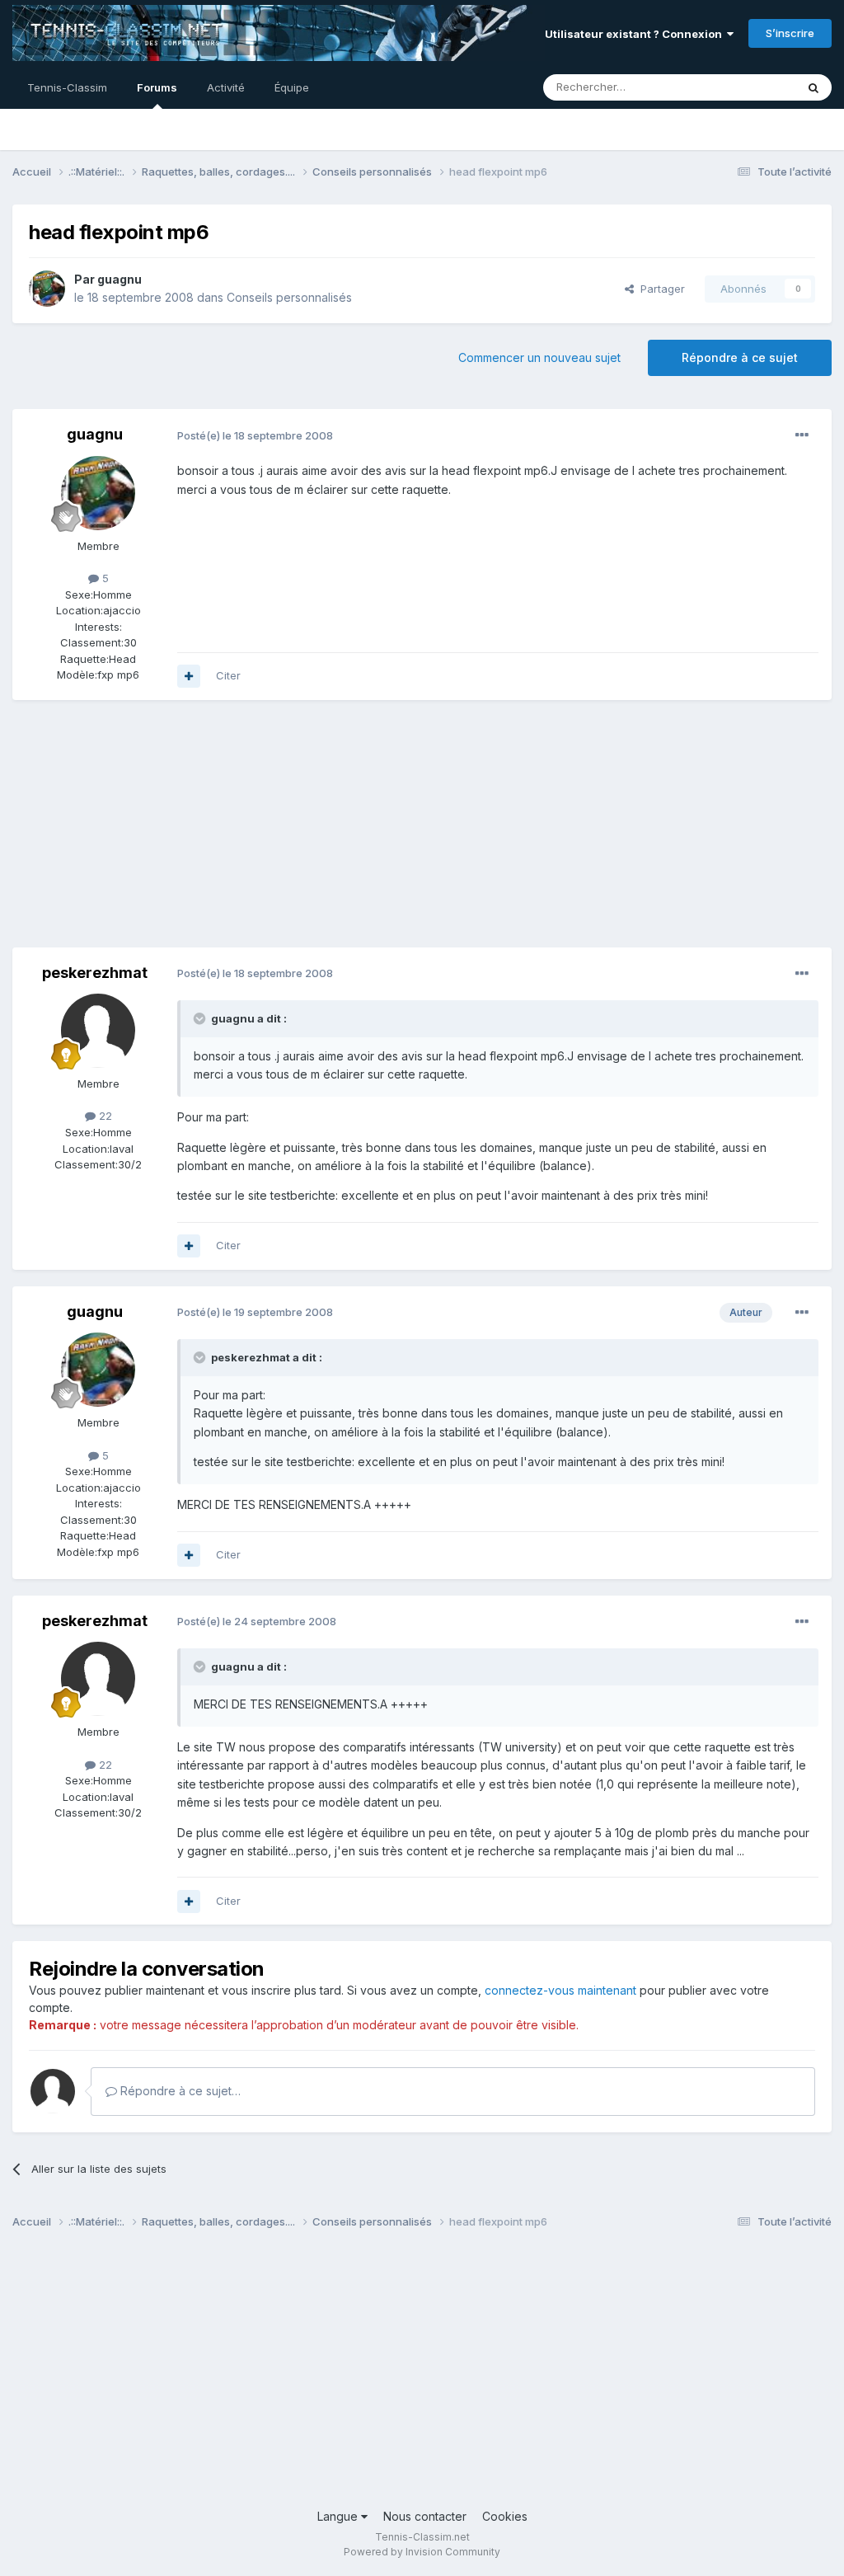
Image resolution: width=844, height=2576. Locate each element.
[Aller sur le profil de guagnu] (47, 289)
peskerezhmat (95, 973)
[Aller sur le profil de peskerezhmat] (98, 1031)
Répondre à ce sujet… (179, 2091)
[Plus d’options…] (802, 435)
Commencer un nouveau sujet (539, 357)
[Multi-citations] (189, 676)
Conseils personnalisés (289, 297)
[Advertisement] (205, 832)
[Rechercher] (814, 87)
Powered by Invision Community (422, 2552)
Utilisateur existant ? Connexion (636, 34)
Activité (226, 87)
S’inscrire (790, 33)
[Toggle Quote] (201, 1018)
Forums (157, 87)
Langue (339, 2516)
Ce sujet (753, 87)
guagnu (120, 279)
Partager (659, 289)
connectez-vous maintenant (560, 1990)
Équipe (292, 87)
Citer (228, 675)
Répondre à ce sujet (740, 357)
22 (104, 1116)
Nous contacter (425, 2516)
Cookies (505, 2516)
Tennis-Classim (67, 87)
